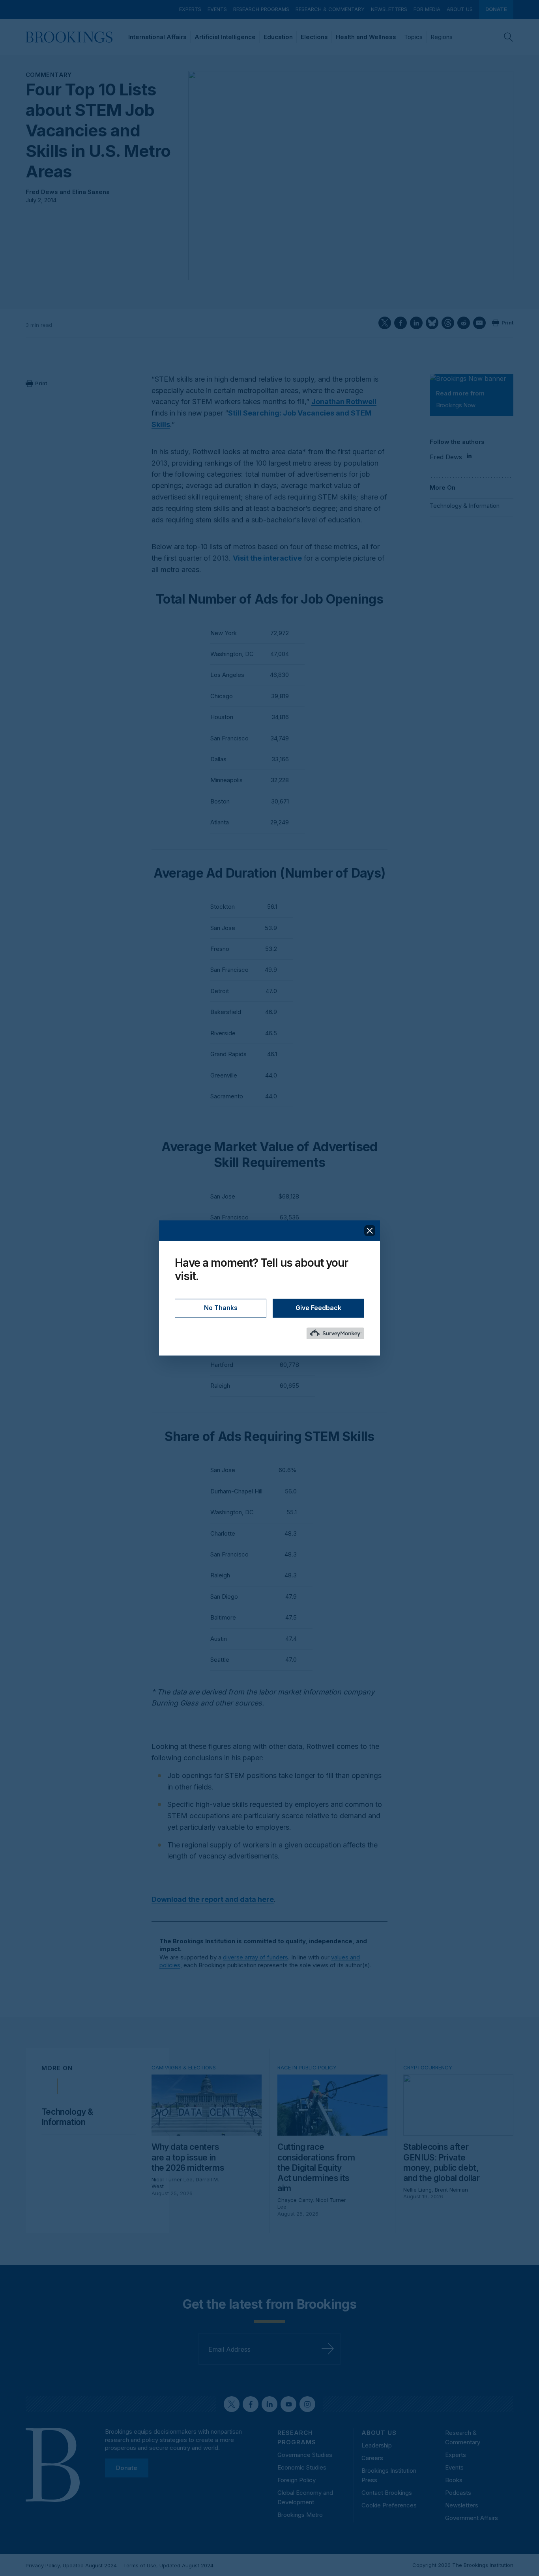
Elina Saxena (91, 192)
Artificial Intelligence (225, 37)
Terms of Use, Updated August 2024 (168, 2565)
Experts (190, 9)
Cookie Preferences (389, 2505)
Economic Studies (302, 2467)
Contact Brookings (387, 2493)
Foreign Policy (297, 2480)
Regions (442, 37)
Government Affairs (472, 2518)
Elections (314, 37)
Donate (496, 9)
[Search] (509, 37)
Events (217, 9)
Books (454, 2480)
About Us (460, 9)
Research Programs (261, 9)
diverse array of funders (255, 1957)
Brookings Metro (300, 2515)
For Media (427, 9)
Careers (372, 2458)
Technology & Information (465, 506)
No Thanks (221, 1308)
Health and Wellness (366, 37)
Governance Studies (305, 2455)
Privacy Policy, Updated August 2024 (71, 2565)
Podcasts (458, 2493)
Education (278, 37)
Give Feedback (318, 1308)
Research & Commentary (330, 9)
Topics (413, 37)
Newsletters (389, 9)
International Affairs (157, 37)
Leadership (377, 2445)
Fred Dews (42, 192)
